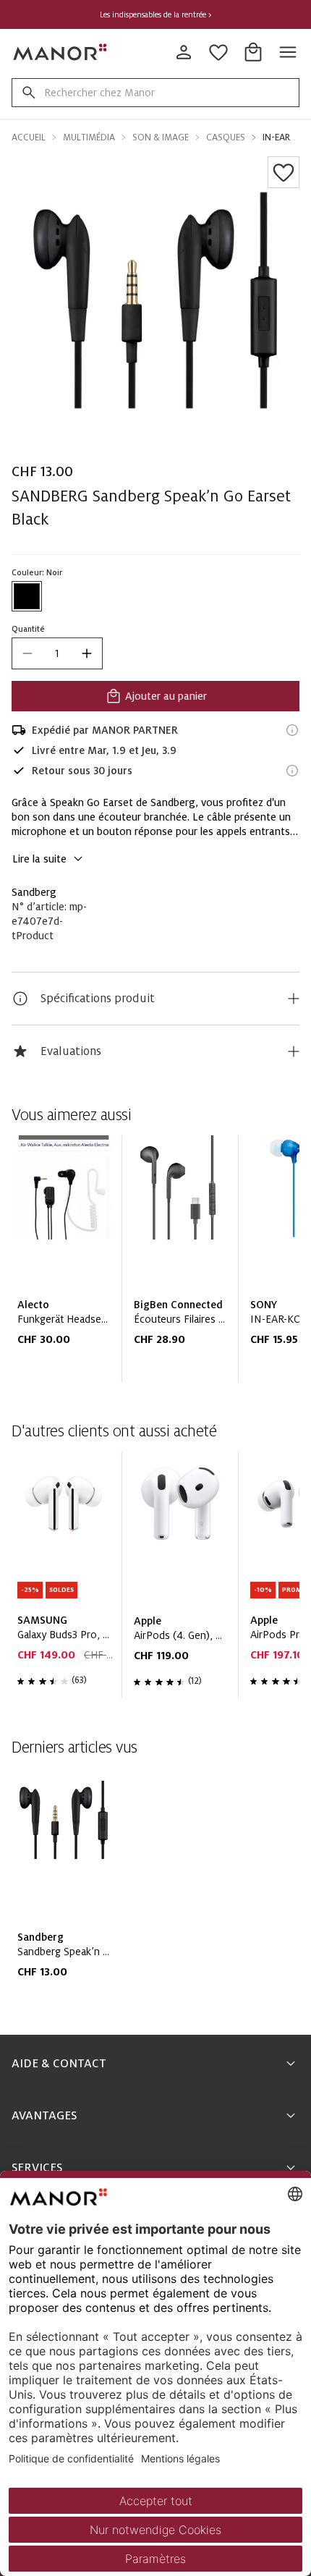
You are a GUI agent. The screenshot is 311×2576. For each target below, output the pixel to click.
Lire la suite (39, 859)
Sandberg (34, 892)
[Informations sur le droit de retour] (292, 771)
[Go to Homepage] (61, 52)
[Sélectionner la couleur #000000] (27, 596)
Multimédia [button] (89, 137)
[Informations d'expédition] (292, 730)
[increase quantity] (87, 653)
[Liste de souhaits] (284, 172)
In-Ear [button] (276, 137)
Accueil (29, 137)
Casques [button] (226, 137)
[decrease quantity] (27, 653)
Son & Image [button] (161, 137)
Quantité (28, 629)
